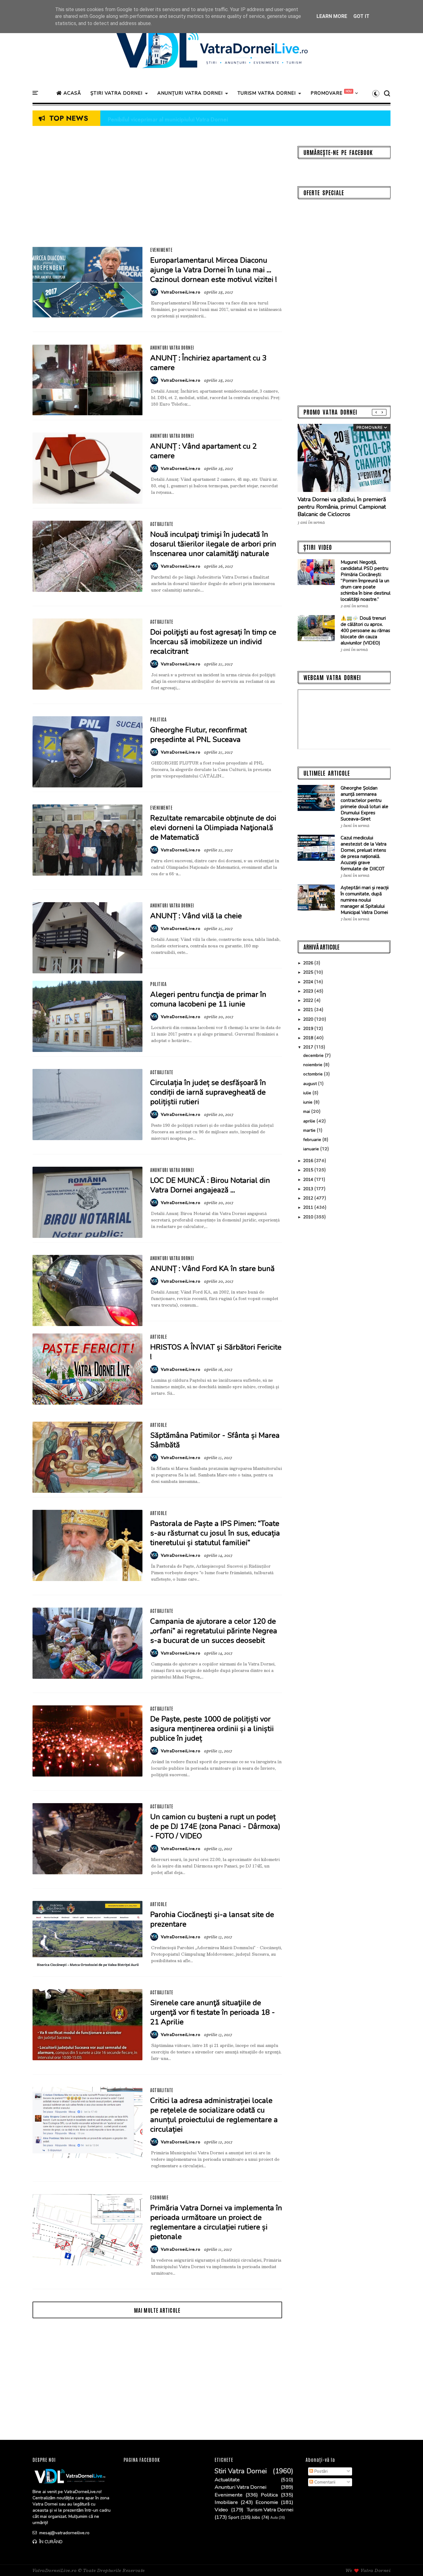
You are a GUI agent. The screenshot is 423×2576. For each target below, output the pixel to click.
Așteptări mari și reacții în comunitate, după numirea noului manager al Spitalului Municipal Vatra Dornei (365, 900)
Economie (159, 2197)
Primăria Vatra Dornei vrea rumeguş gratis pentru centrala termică (197, 118)
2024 (309, 982)
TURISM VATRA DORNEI (267, 93)
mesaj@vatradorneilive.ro (64, 2533)
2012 (309, 1198)
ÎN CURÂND (50, 2542)
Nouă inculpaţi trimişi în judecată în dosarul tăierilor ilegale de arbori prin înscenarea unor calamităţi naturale (213, 544)
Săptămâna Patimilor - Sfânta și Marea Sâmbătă (215, 1440)
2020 (309, 1019)
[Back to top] (408, 2561)
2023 (309, 991)
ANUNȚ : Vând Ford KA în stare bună (212, 1269)
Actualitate (162, 524)
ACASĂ (72, 93)
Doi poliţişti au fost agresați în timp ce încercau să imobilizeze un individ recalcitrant (213, 642)
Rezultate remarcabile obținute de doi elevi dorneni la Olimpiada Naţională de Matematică (213, 828)
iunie (308, 1102)
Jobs (256, 2518)
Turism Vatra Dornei (270, 2510)
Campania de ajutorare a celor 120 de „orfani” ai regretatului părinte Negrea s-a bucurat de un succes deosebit (214, 1631)
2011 (309, 1207)
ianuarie (312, 1149)
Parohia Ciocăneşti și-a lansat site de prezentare (212, 1919)
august (311, 1084)
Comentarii (324, 2482)
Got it (361, 16)
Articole (159, 1337)
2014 (309, 1180)
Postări (320, 2471)
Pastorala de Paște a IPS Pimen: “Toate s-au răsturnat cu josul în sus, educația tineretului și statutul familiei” (215, 1533)
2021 (309, 1010)
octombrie (314, 1074)
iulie (308, 1093)
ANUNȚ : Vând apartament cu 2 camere (203, 451)
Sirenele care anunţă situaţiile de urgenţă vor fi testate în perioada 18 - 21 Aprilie (213, 2012)
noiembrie (313, 1065)
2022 (309, 1000)
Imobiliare (226, 2502)
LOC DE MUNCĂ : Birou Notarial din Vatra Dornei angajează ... (210, 1185)
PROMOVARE (327, 93)
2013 (309, 1189)
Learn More (332, 16)
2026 (309, 963)
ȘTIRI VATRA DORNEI (116, 93)
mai (307, 1111)
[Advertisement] (157, 189)
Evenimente (161, 250)
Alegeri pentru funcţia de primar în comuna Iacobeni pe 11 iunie (208, 999)
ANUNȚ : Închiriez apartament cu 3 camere (208, 363)
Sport (234, 2518)
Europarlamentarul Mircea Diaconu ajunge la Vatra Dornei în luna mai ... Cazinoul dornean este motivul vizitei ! (214, 270)
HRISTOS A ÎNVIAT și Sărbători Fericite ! (216, 1352)
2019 (309, 1029)
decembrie (314, 1055)
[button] (376, 93)
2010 (309, 1217)
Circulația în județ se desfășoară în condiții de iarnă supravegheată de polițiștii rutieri (208, 1092)
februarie (313, 1140)
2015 (309, 1170)
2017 (309, 1047)
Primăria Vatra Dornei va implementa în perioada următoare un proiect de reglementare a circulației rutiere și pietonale (216, 2222)
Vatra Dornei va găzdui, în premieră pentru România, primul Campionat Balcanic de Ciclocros (342, 507)
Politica (158, 719)
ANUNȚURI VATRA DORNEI (190, 93)
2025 (309, 972)
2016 (309, 1161)
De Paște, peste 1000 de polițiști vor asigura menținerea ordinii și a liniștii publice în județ (212, 1729)
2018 (309, 1038)
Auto (274, 2518)
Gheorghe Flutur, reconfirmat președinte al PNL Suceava (198, 735)
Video (221, 2510)
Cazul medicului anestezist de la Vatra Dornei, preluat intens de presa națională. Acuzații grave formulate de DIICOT (364, 853)
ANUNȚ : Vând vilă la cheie (196, 916)
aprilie (310, 1121)
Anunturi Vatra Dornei (172, 347)
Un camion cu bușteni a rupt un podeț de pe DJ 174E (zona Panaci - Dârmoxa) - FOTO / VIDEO (215, 1826)
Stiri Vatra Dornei (241, 2471)
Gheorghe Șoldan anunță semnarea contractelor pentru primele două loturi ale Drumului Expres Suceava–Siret (364, 803)
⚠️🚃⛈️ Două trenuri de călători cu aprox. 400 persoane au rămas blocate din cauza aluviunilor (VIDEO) (365, 631)
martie (310, 1130)
